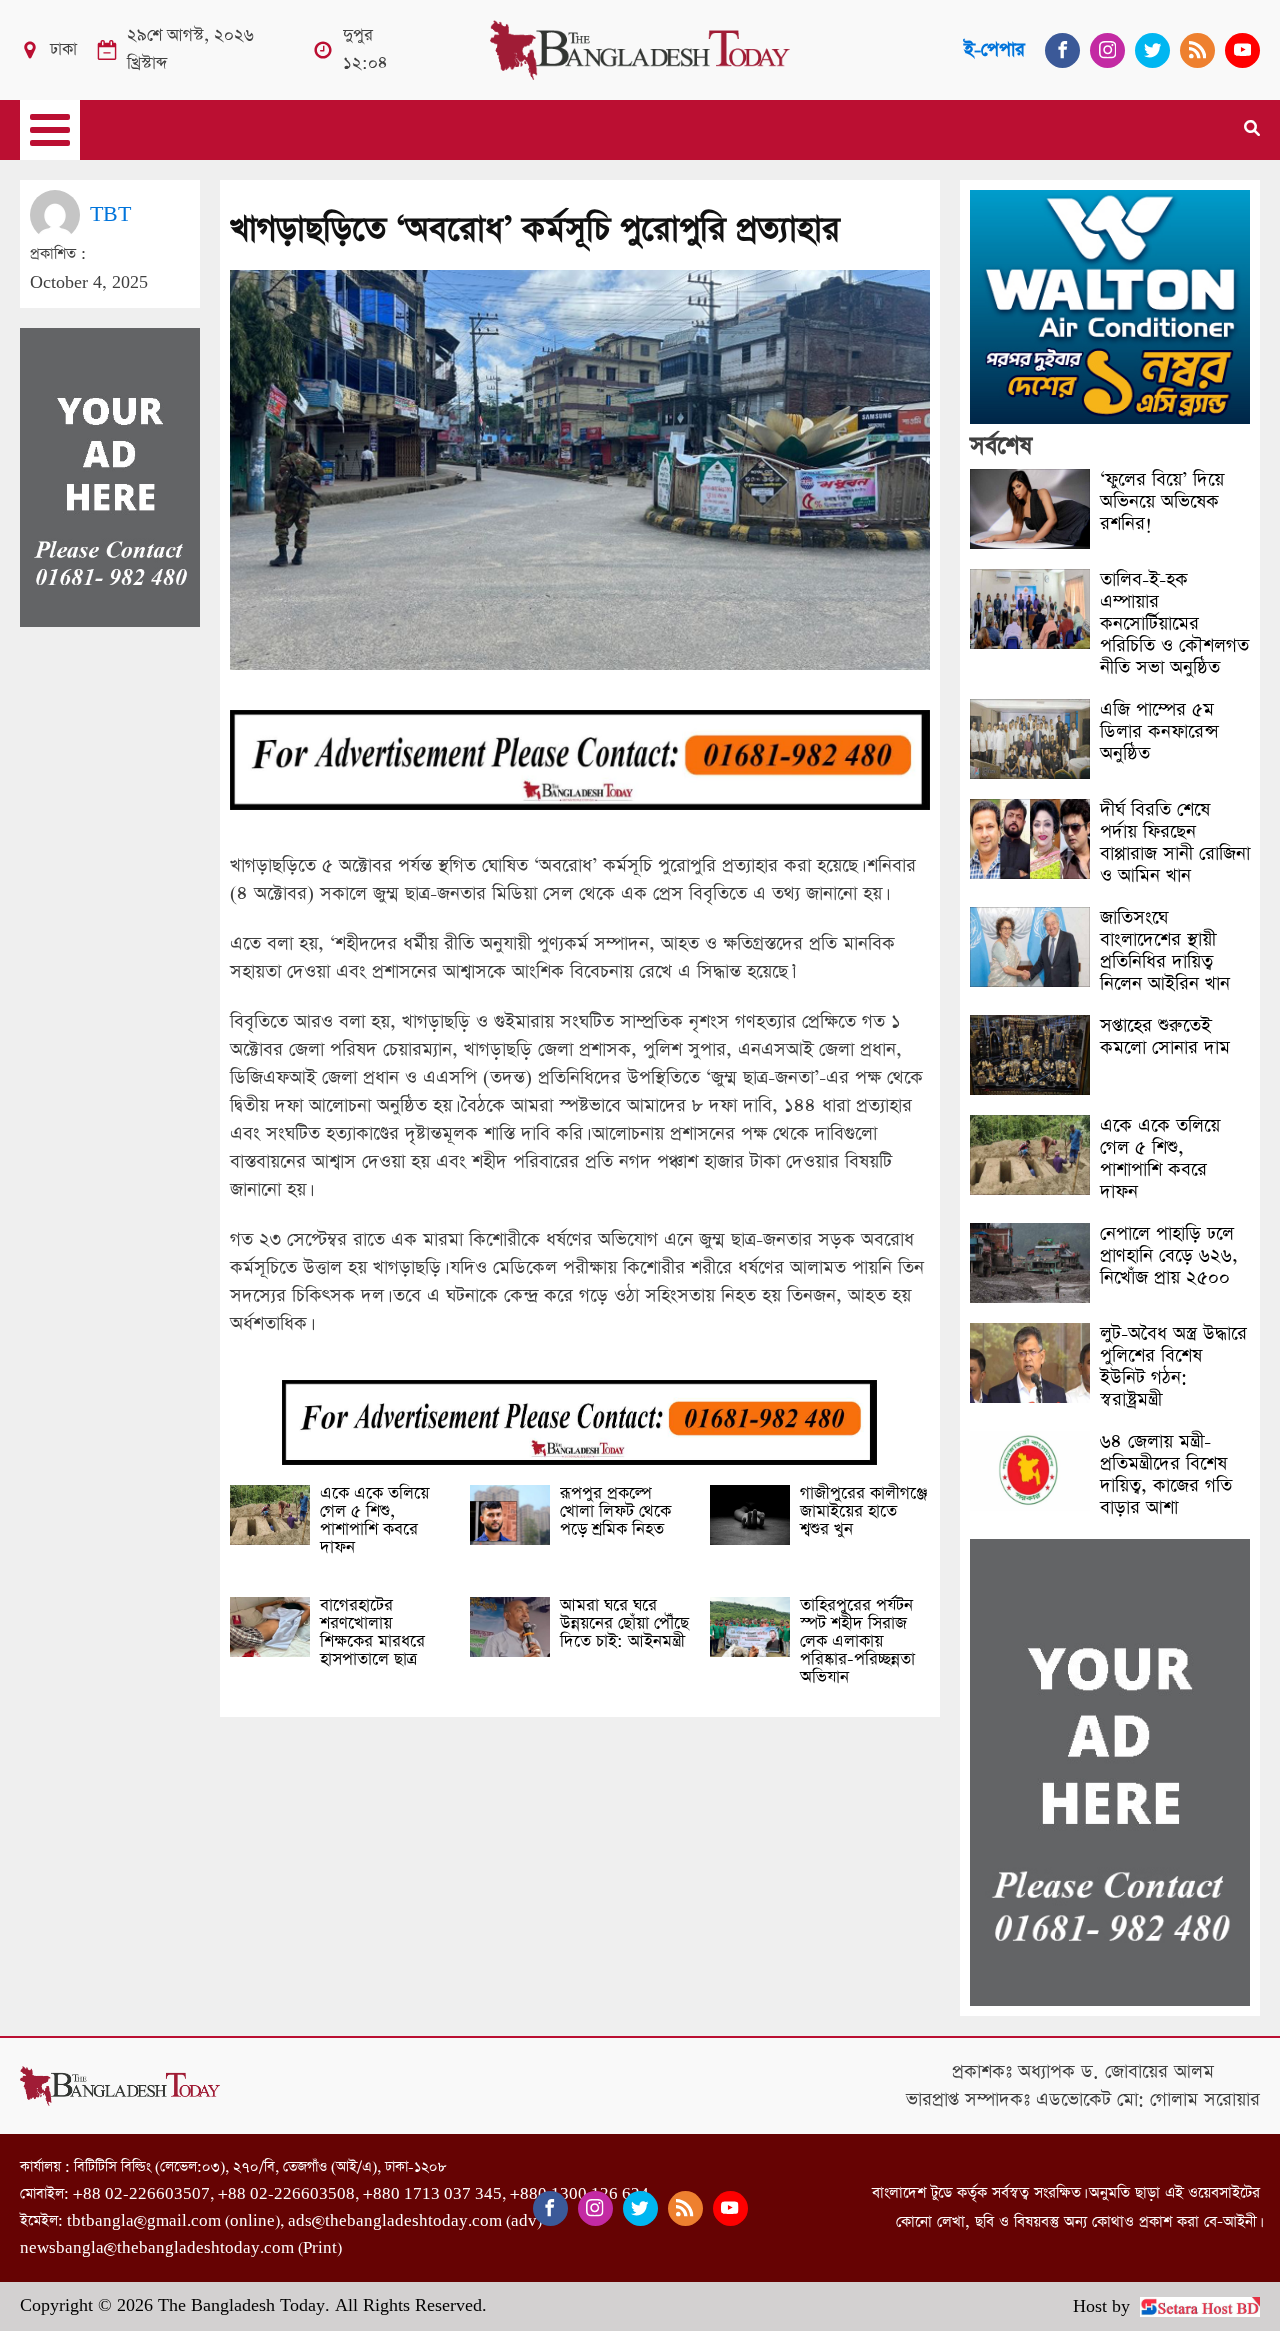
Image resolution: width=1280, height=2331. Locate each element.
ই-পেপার (994, 49)
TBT (110, 214)
